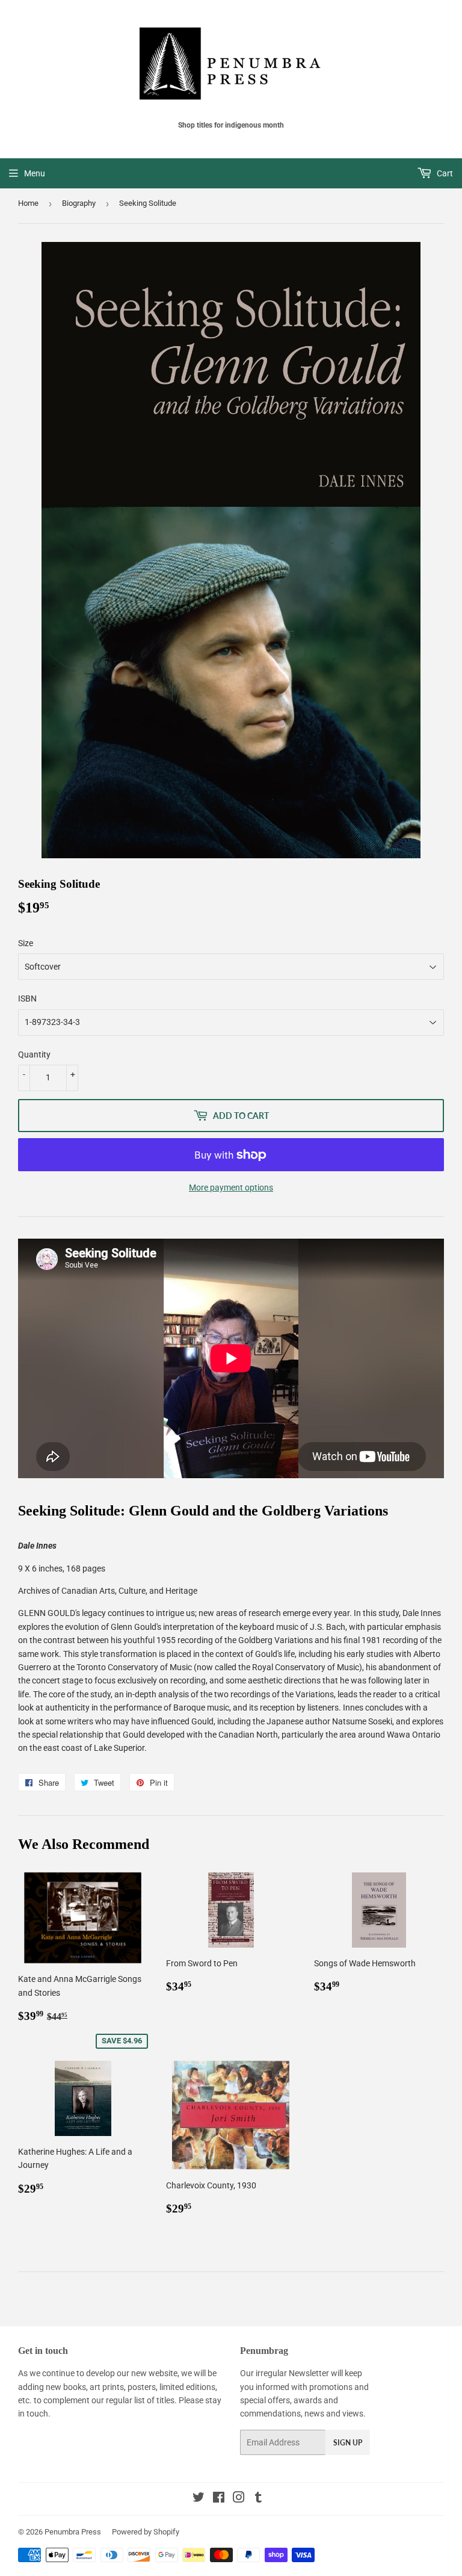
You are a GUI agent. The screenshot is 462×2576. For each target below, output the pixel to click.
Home (28, 203)
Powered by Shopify (146, 2532)
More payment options (231, 1187)
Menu (35, 173)
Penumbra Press (73, 2532)
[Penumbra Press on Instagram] (239, 2499)
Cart (444, 173)
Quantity (34, 1054)
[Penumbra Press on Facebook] (219, 2499)
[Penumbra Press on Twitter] (199, 2499)
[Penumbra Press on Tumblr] (258, 2499)
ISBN (27, 999)
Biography (79, 203)
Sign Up (348, 2443)
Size (26, 943)
